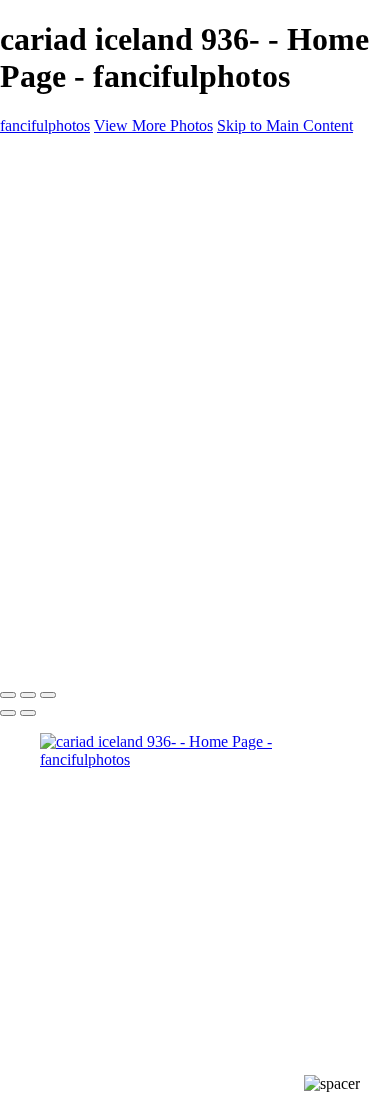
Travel (100, 319)
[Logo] (53, 159)
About (60, 337)
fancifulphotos (45, 125)
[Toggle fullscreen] (28, 695)
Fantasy (104, 301)
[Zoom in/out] (48, 695)
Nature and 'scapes (139, 247)
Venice (101, 283)
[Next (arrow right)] (28, 713)
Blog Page (73, 373)
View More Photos (153, 125)
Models (103, 265)
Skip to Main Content (285, 125)
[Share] (48, 393)
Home (59, 193)
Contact (64, 355)
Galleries (68, 211)
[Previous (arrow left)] (8, 713)
